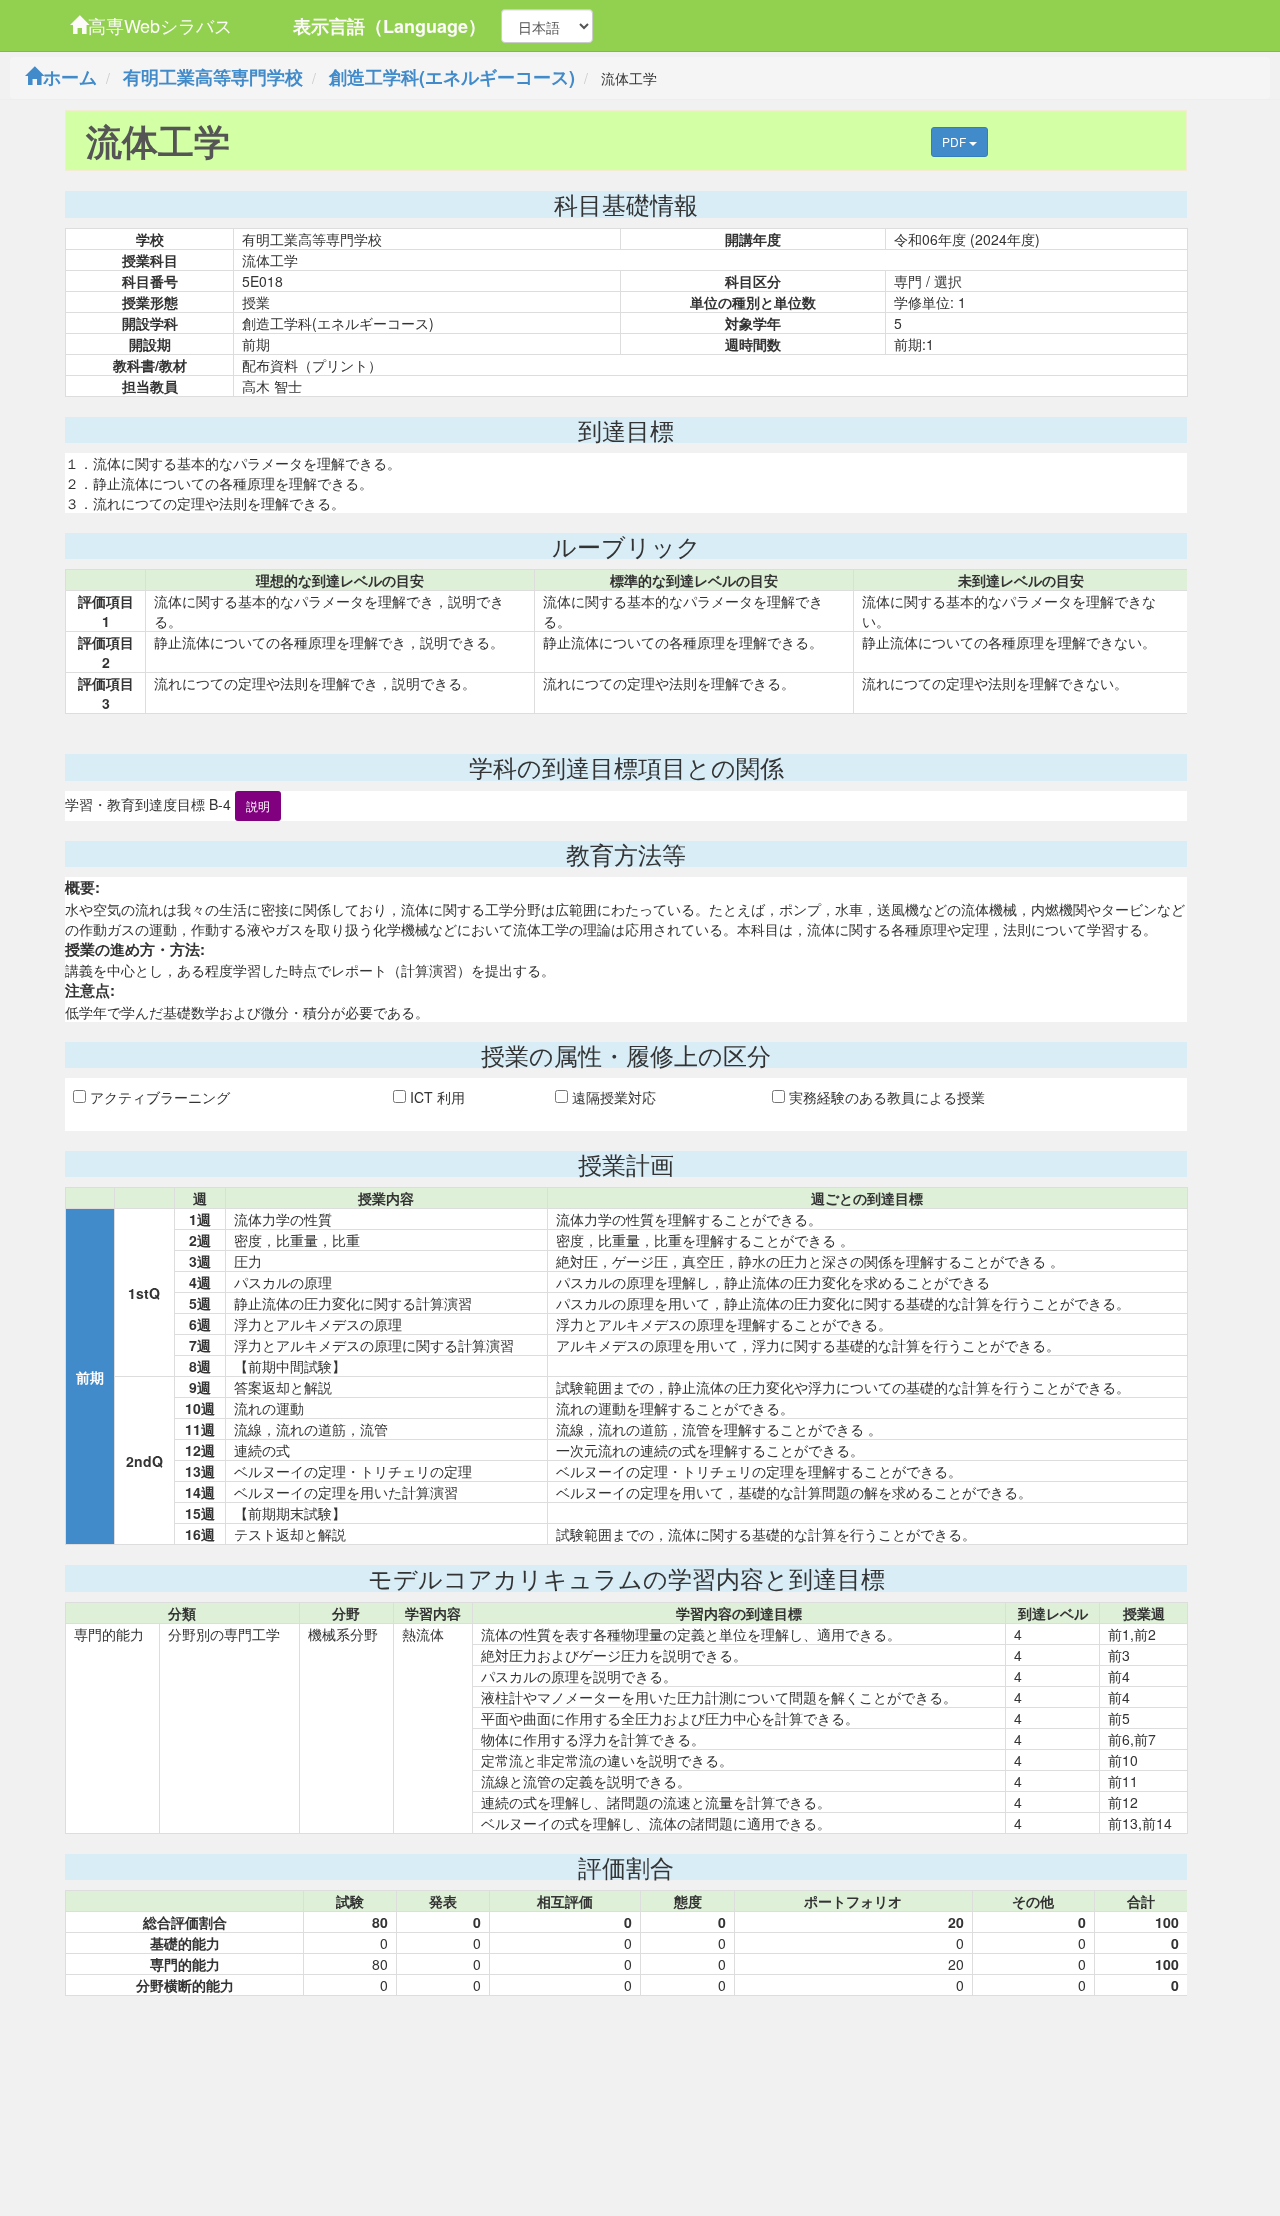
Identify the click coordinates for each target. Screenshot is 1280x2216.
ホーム (70, 77)
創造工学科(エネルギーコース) (452, 77)
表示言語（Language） (389, 26)
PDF (955, 141)
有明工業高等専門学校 (213, 77)
